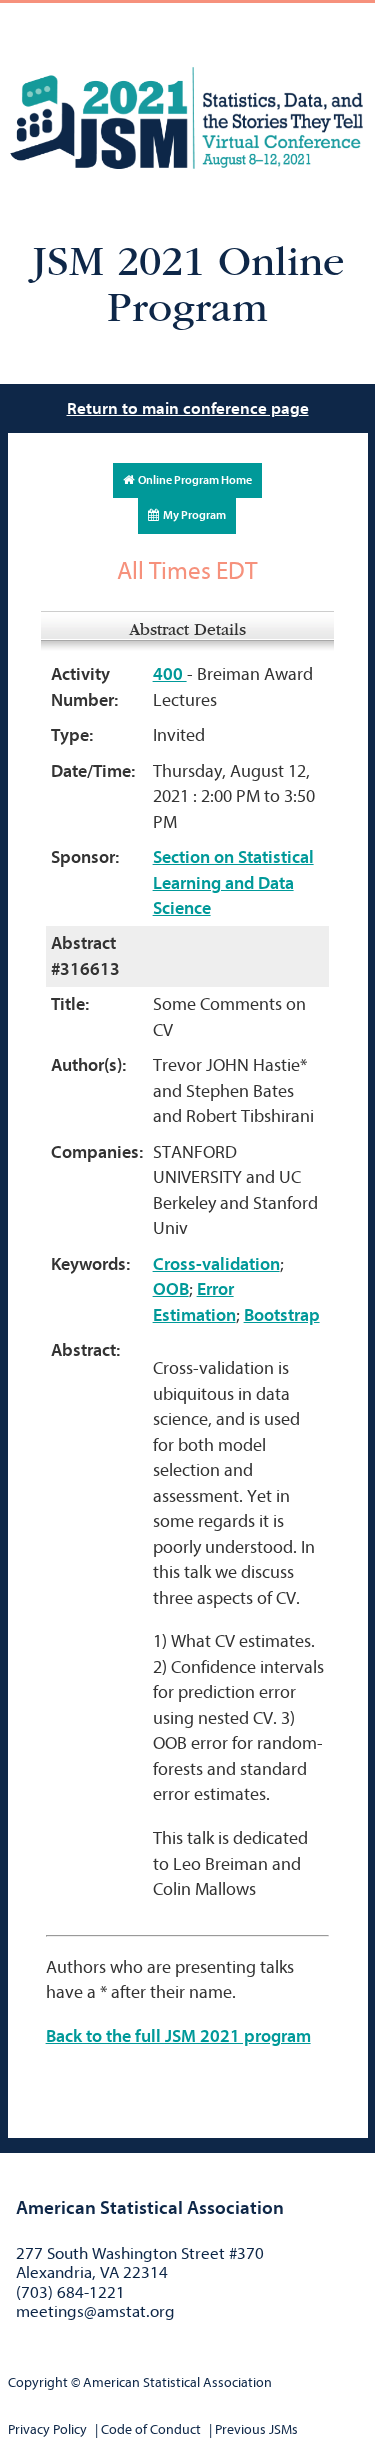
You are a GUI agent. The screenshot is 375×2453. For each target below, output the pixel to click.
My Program (192, 515)
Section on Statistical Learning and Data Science (233, 883)
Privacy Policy (47, 2429)
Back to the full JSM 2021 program (178, 2036)
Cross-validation (216, 1264)
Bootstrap (282, 1315)
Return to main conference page (188, 408)
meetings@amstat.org (95, 2311)
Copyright (38, 2382)
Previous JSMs (256, 2429)
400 (170, 674)
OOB (171, 1289)
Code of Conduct (151, 2429)
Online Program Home (193, 480)
